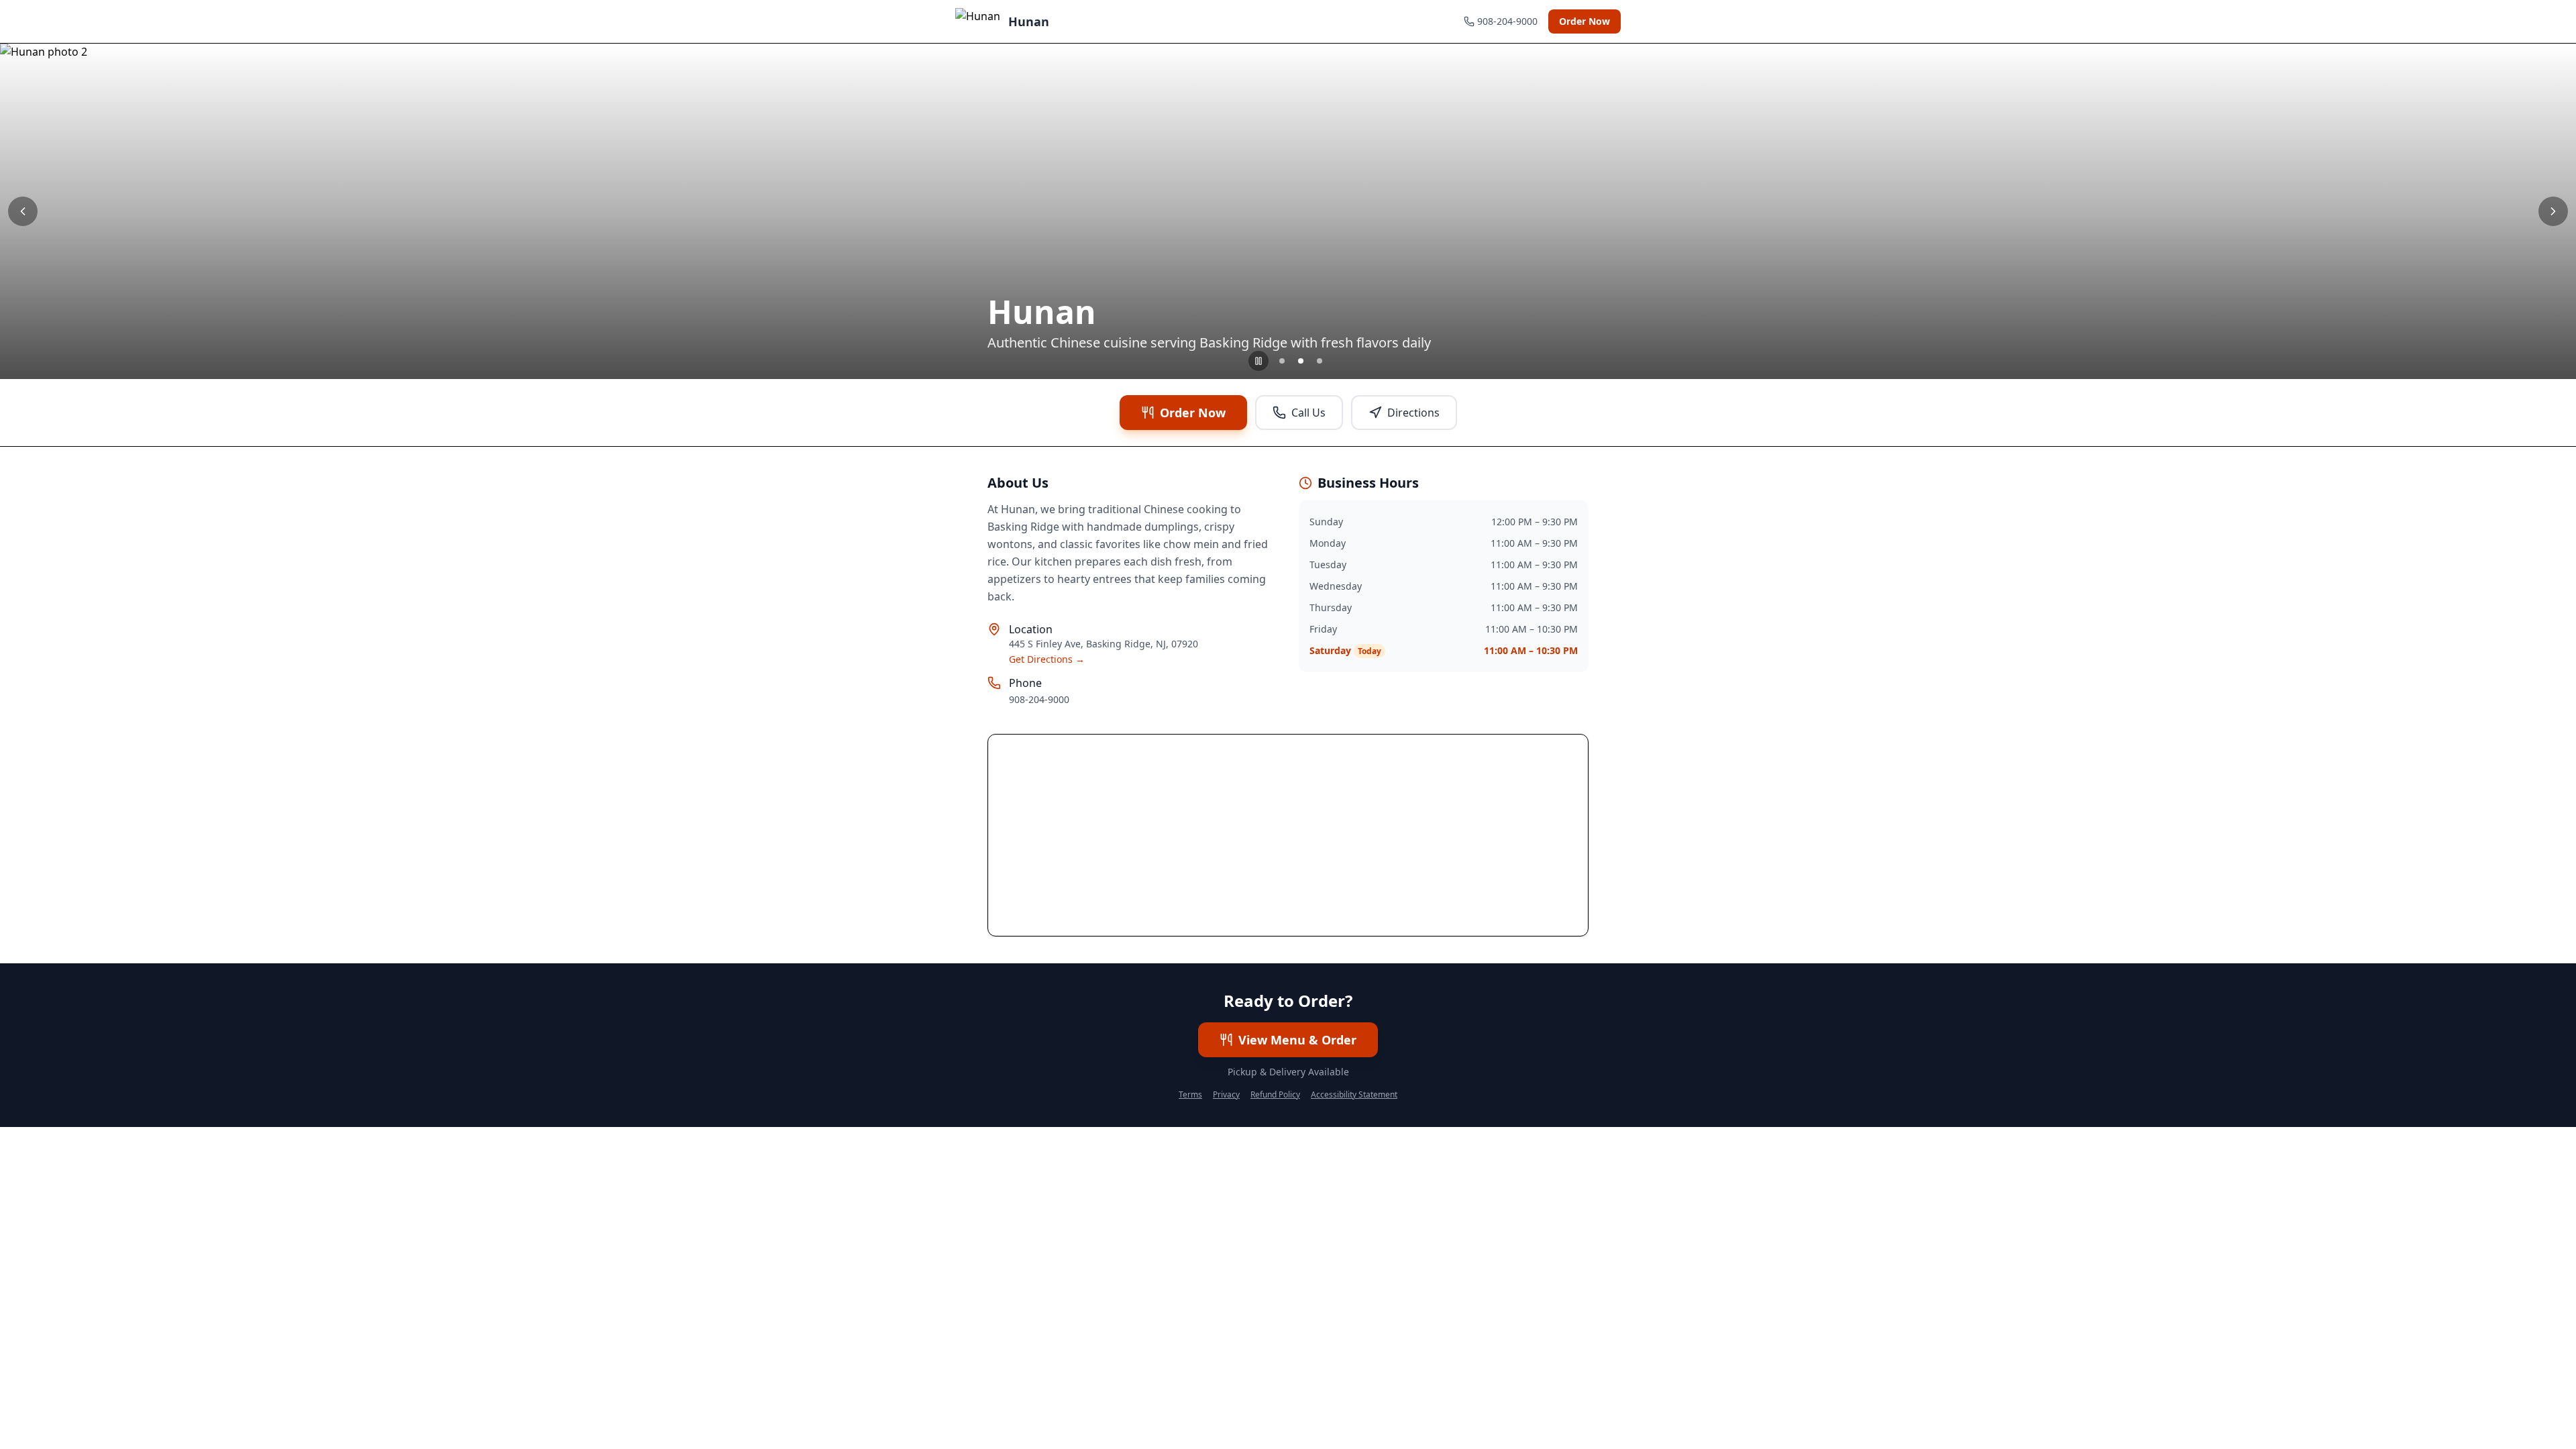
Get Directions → (1047, 659)
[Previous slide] (23, 211)
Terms (1190, 1095)
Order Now (1585, 21)
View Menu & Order (1297, 1040)
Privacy (1226, 1095)
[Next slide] (2553, 211)
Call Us (1308, 413)
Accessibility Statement (1354, 1095)
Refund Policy (1275, 1095)
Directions (1413, 413)
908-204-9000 (1039, 699)
